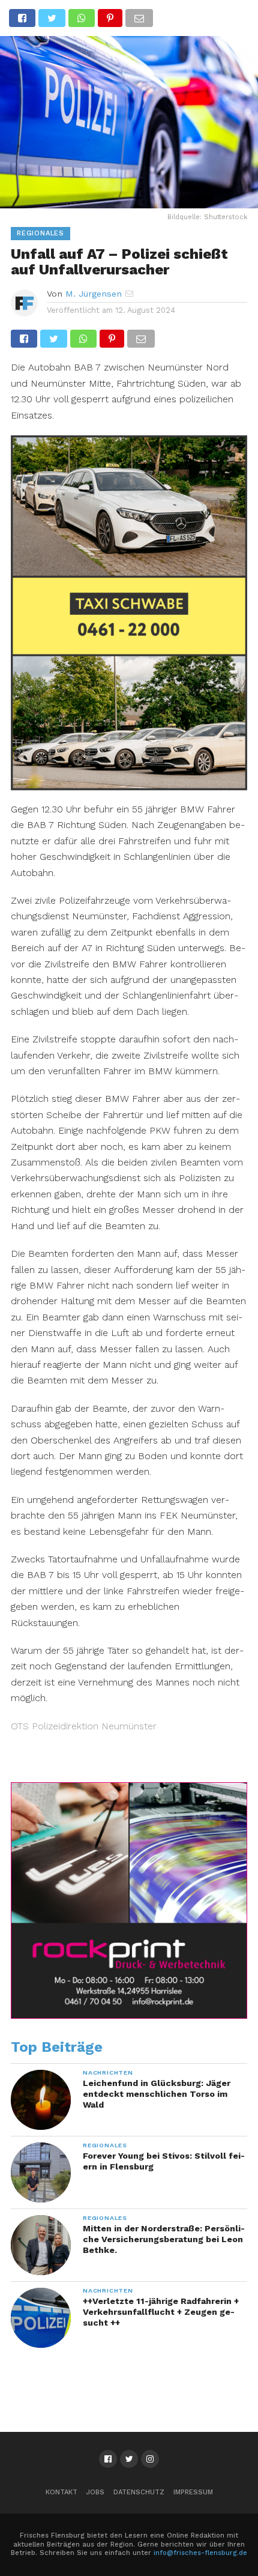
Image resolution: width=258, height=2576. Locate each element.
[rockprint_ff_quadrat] (129, 2016)
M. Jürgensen (94, 294)
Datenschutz (139, 2492)
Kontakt (61, 2492)
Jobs (95, 2492)
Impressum (193, 2492)
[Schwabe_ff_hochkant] (129, 786)
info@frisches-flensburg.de (200, 2553)
